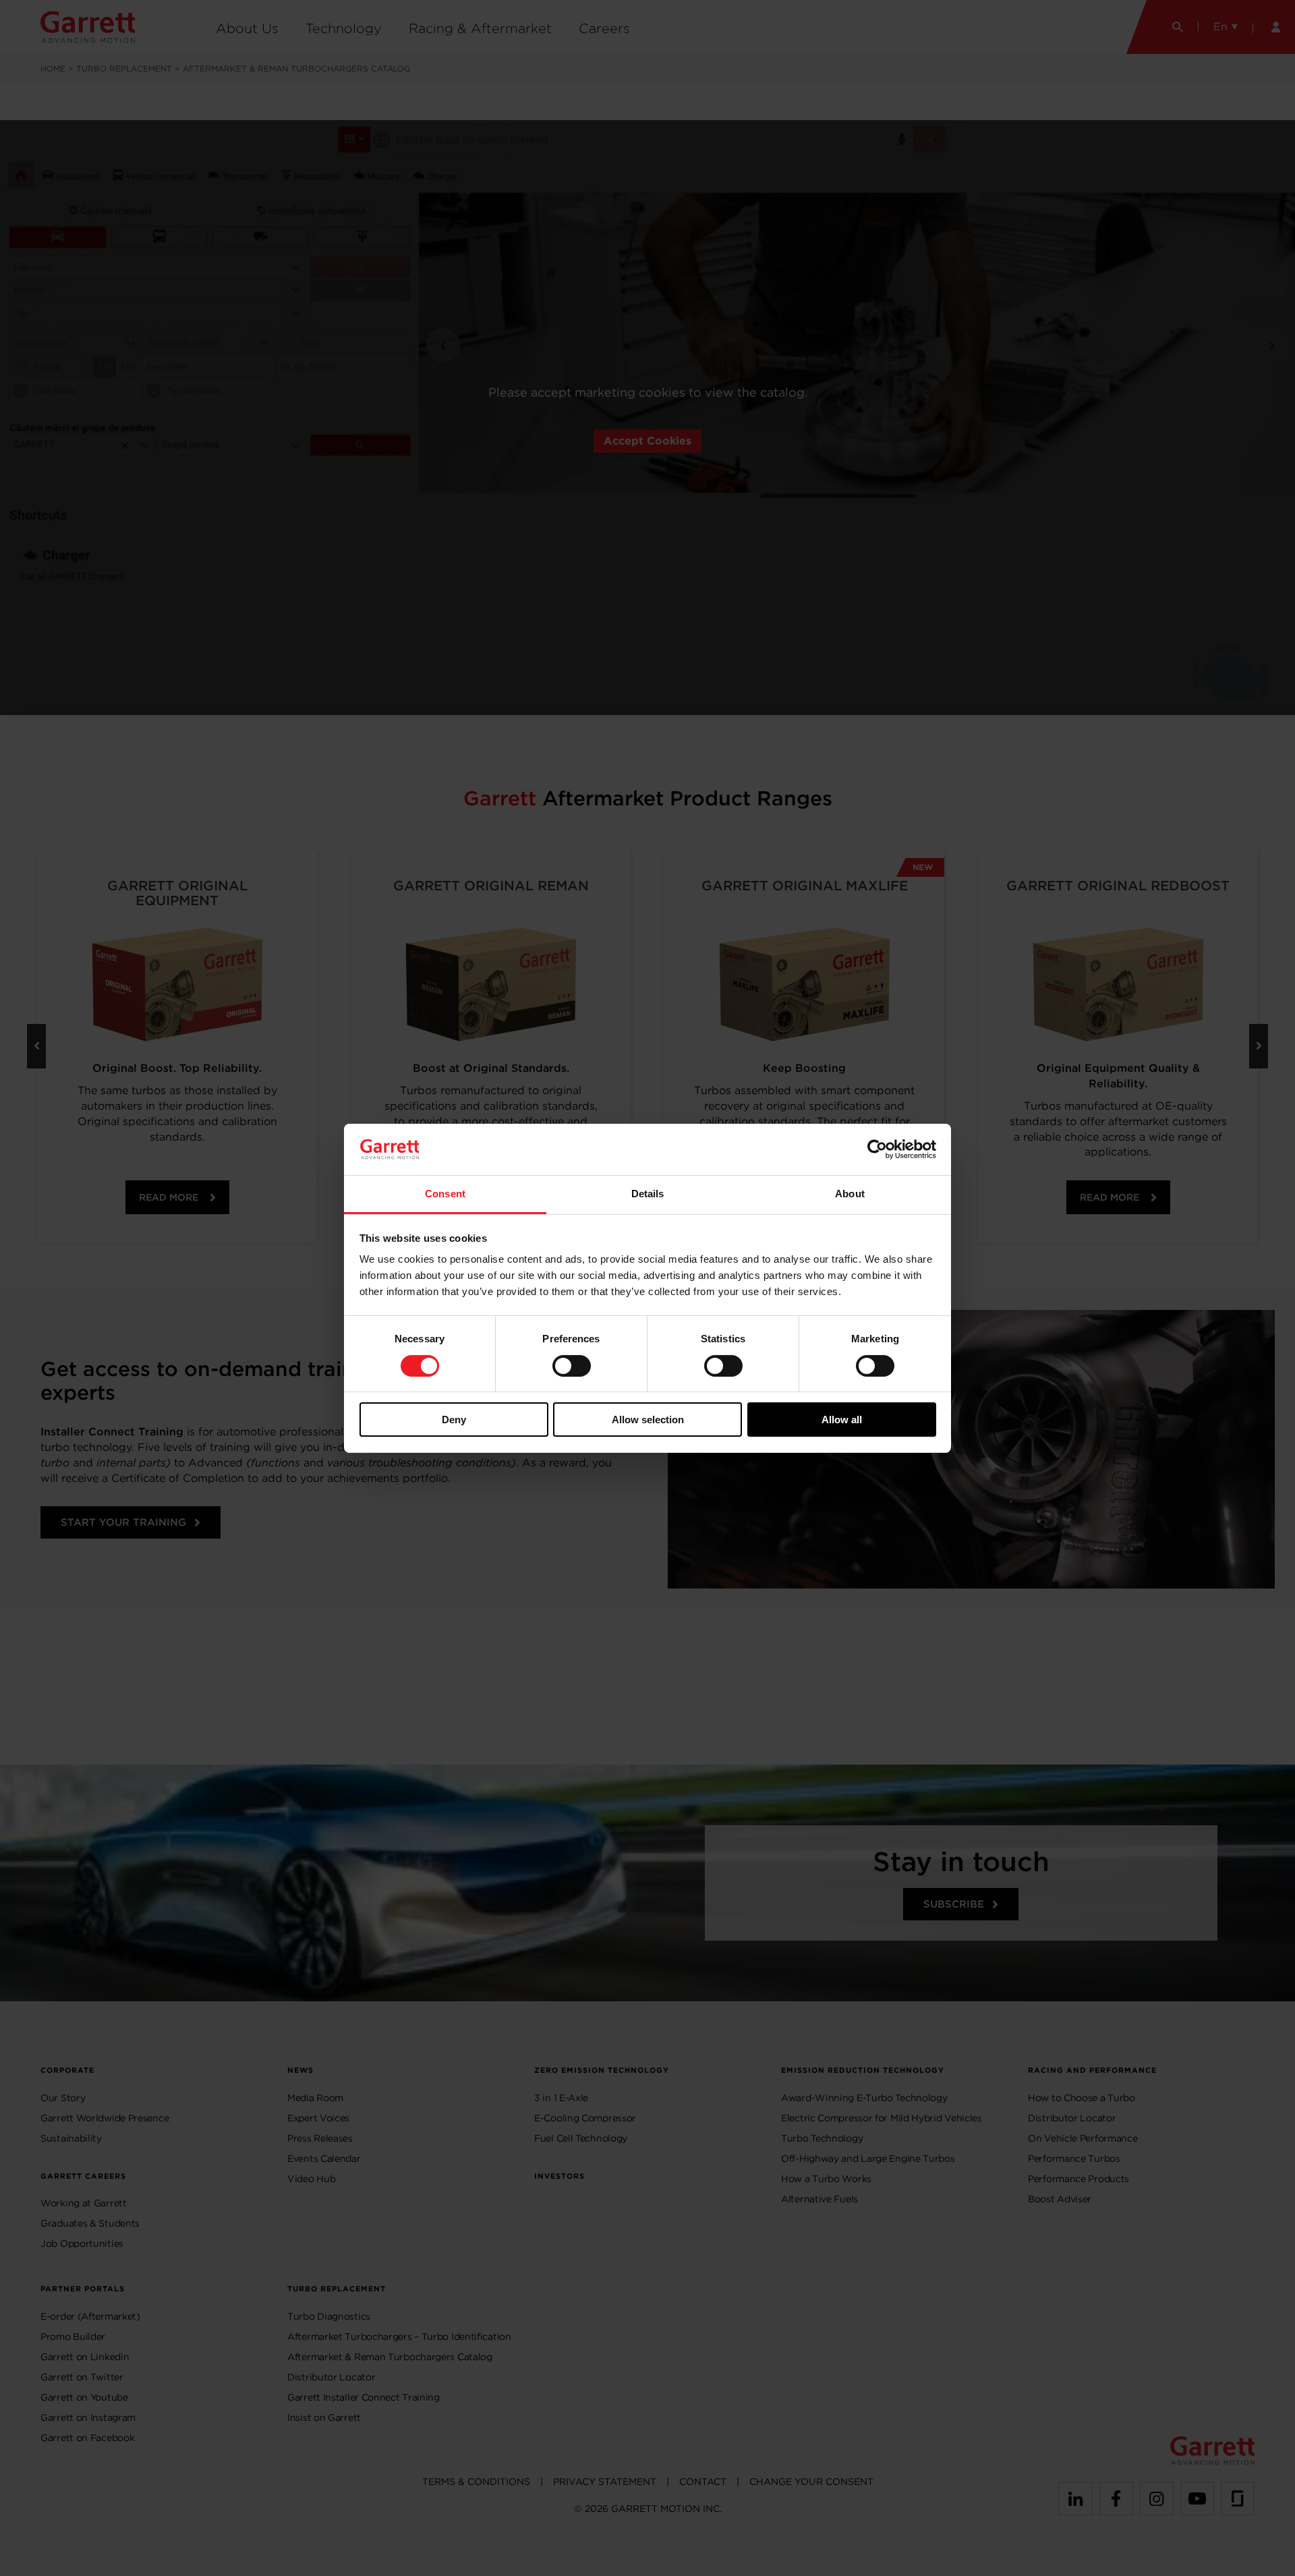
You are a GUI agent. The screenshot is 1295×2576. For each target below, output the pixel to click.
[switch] (572, 1366)
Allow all (842, 1420)
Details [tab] (648, 1194)
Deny (454, 1420)
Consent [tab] (445, 1194)
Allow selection (648, 1420)
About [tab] (850, 1194)
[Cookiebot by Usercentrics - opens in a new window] (877, 1149)
